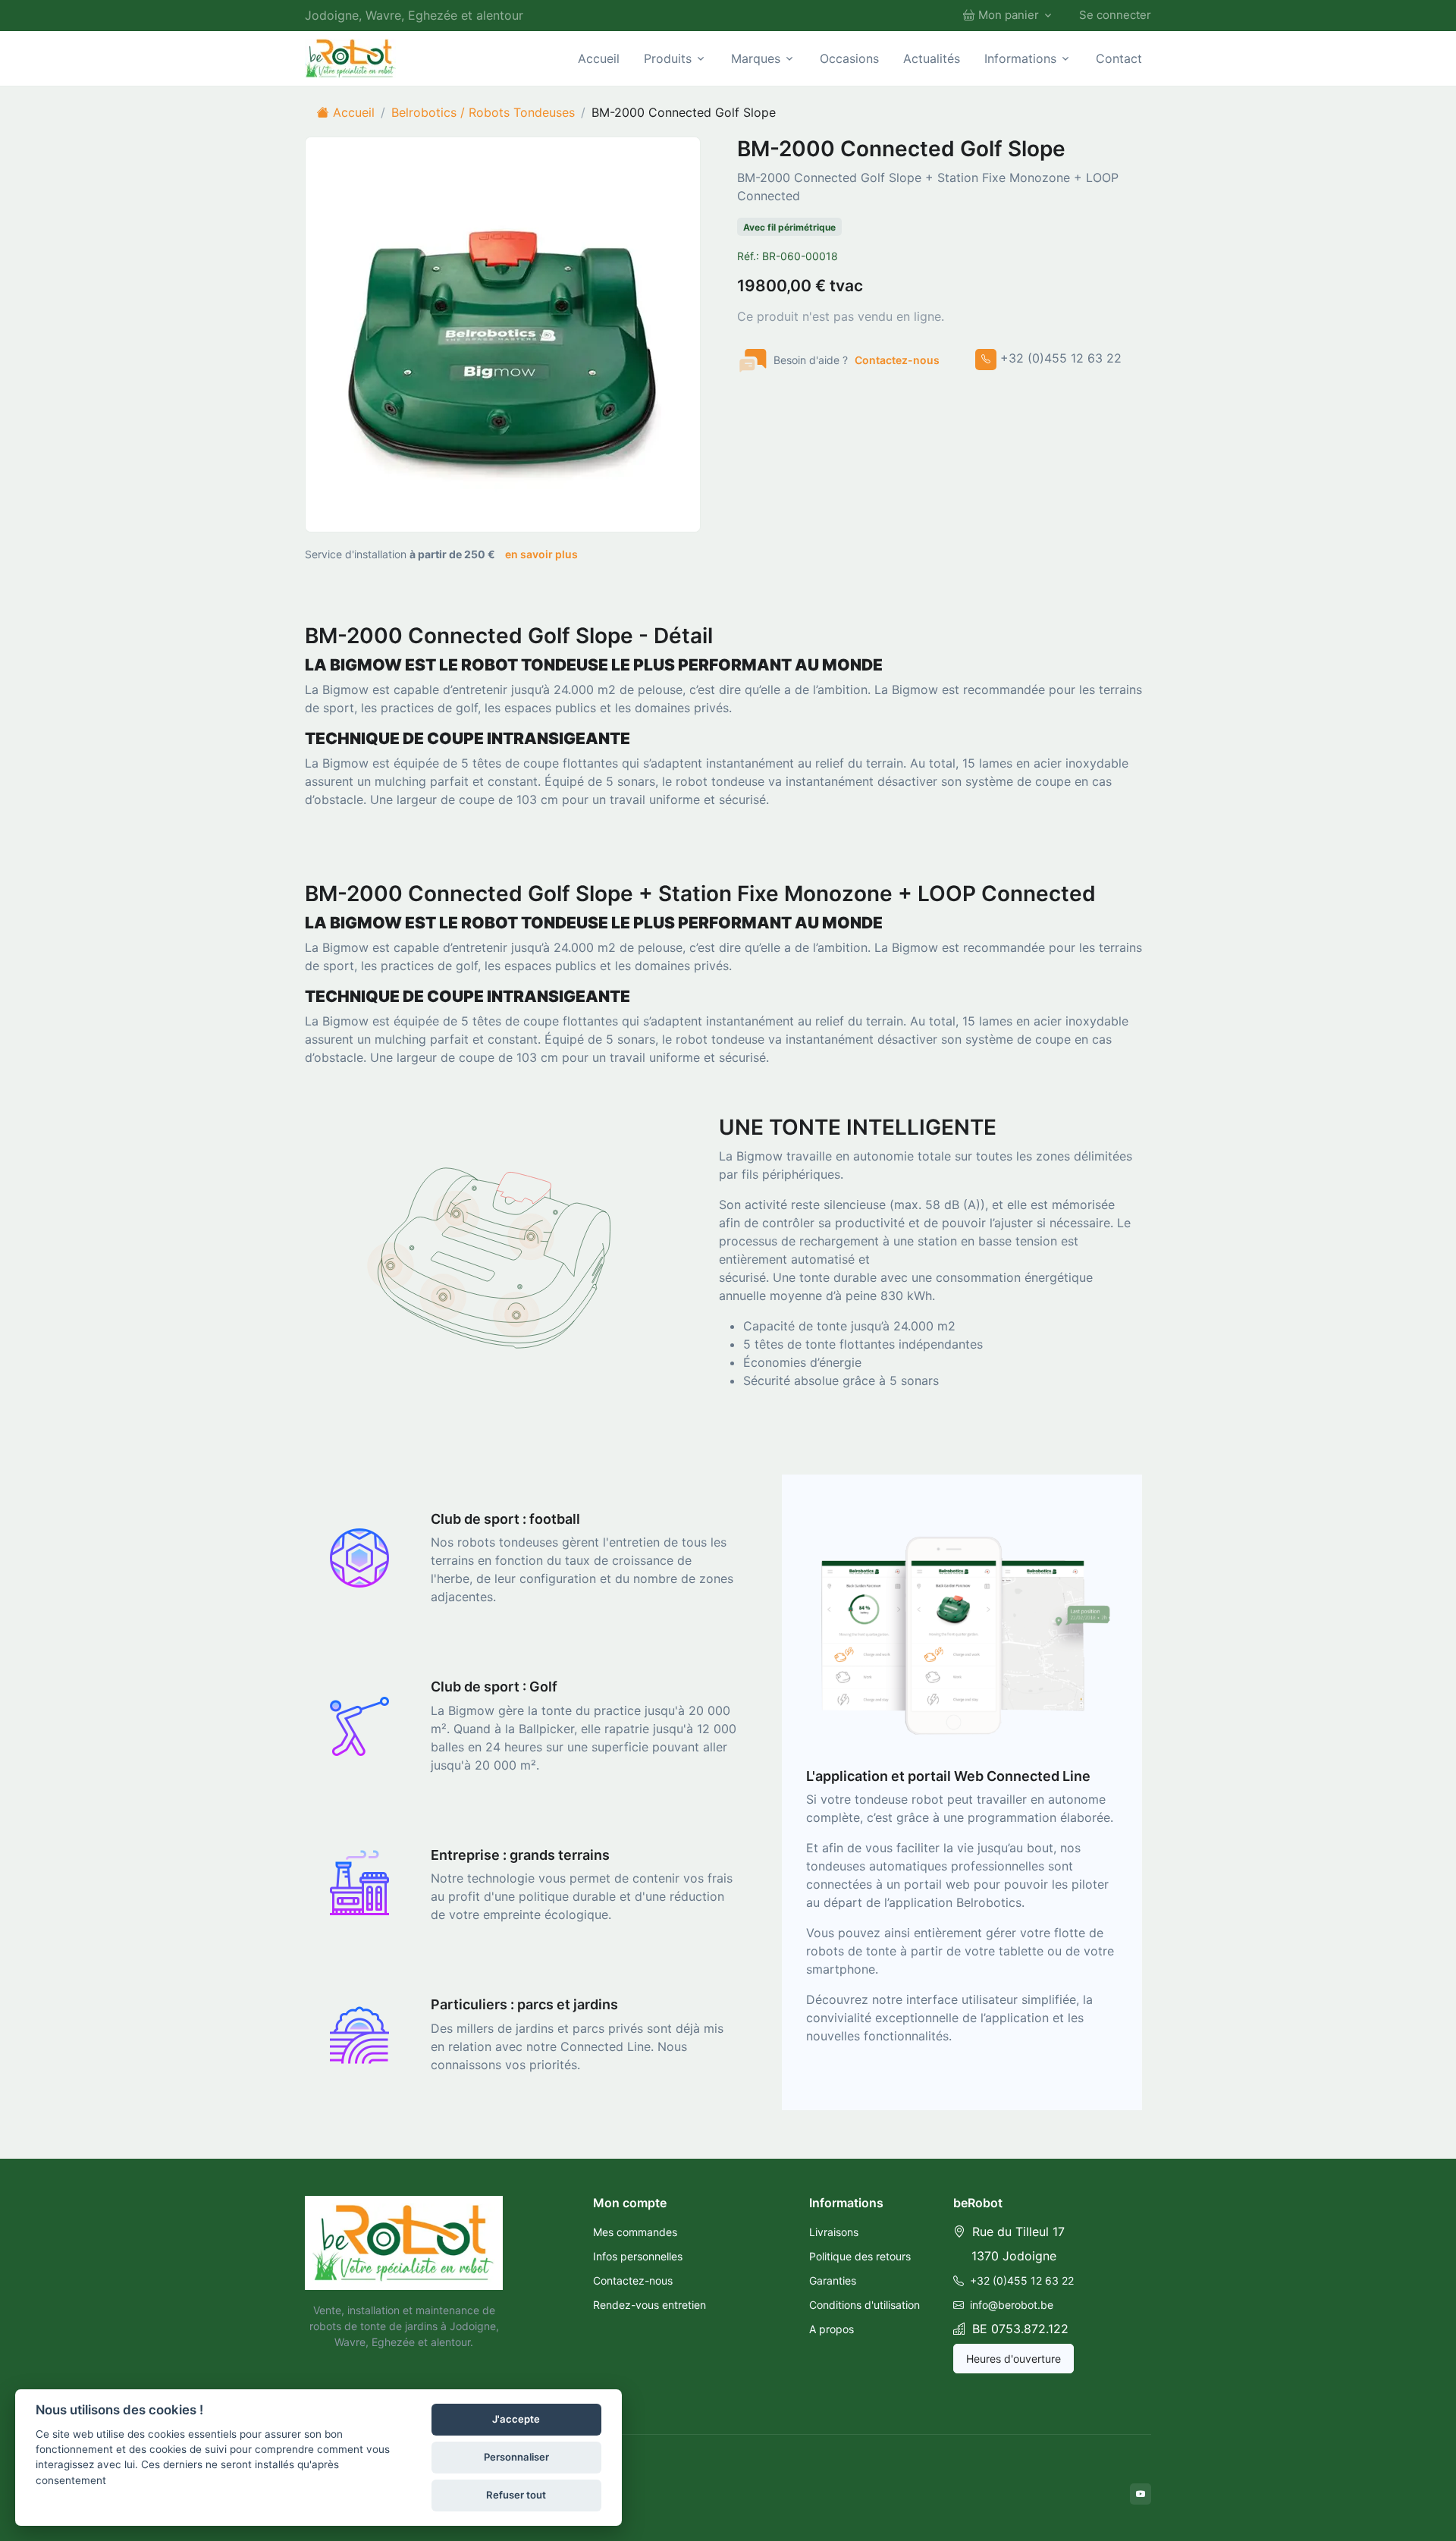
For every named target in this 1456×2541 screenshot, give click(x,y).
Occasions (849, 58)
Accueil (599, 58)
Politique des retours (860, 2256)
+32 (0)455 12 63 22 (1020, 2280)
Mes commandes (635, 2232)
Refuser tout (516, 2495)
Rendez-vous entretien (650, 2305)
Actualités (932, 58)
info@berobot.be (1010, 2305)
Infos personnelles (638, 2256)
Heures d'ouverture (1014, 2359)
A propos (832, 2329)
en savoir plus (541, 554)
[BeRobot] (350, 58)
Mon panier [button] (1009, 15)
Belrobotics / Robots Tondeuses (483, 112)
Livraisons (834, 2232)
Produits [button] (668, 58)
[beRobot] (404, 2243)
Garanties (833, 2280)
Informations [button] (1020, 58)
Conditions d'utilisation (864, 2305)
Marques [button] (756, 58)
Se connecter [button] (1115, 15)
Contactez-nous (897, 360)
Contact (1119, 58)
